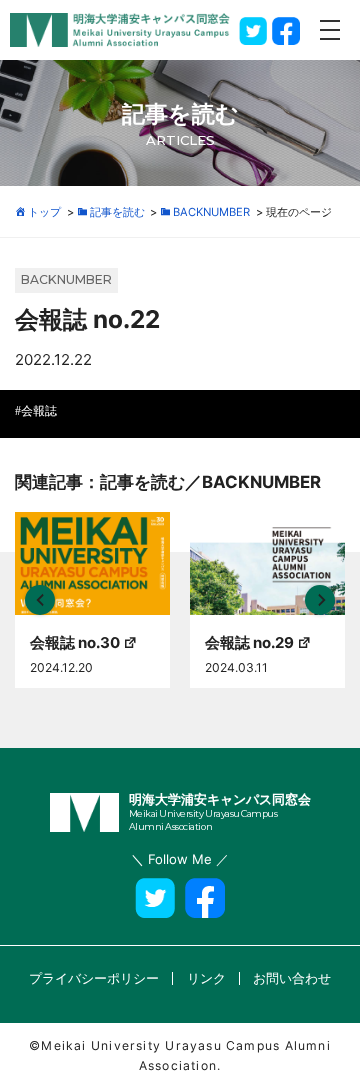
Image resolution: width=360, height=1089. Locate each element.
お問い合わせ (292, 978)
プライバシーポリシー (94, 978)
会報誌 (39, 411)
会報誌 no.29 (249, 642)
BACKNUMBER (66, 279)
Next (320, 600)
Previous (40, 600)
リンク (206, 978)
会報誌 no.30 (75, 642)
